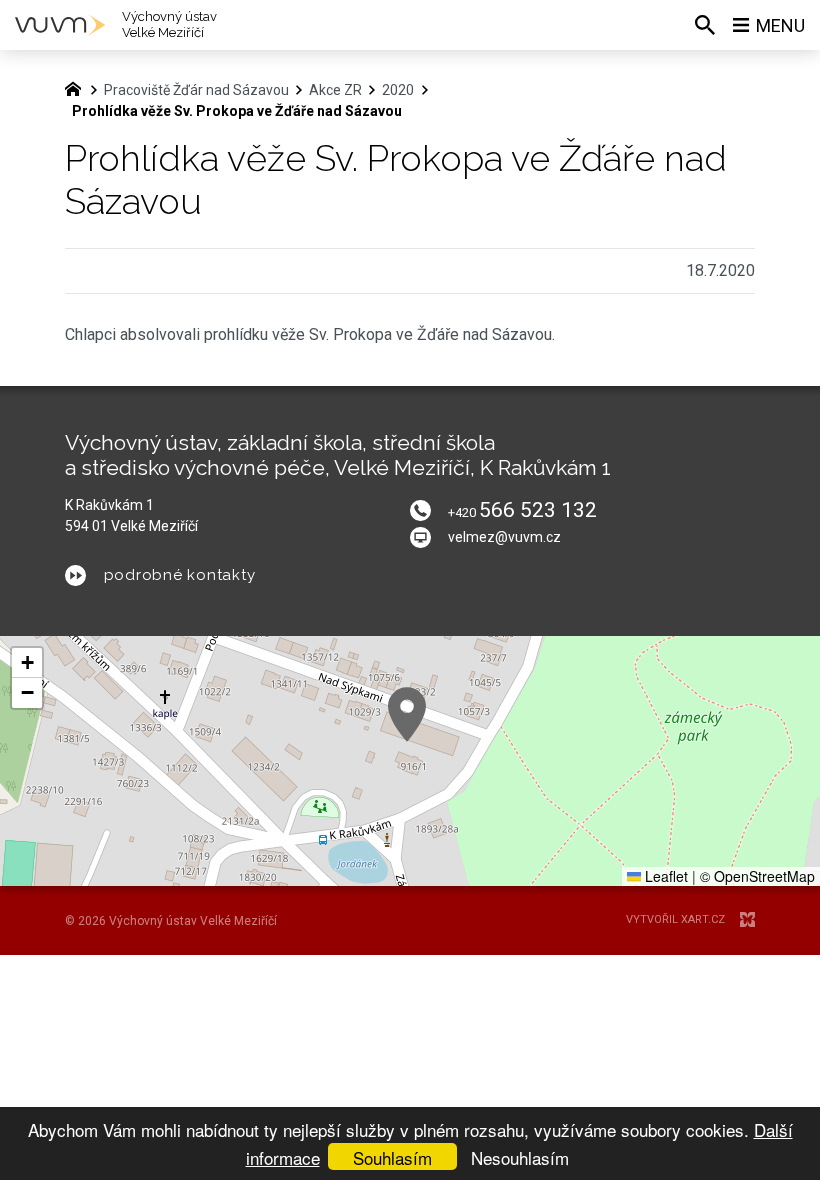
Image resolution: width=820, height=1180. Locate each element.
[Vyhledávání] (705, 25)
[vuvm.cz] (78, 87)
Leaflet (664, 876)
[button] (407, 714)
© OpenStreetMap (757, 876)
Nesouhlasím (520, 1157)
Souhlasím (392, 1157)
